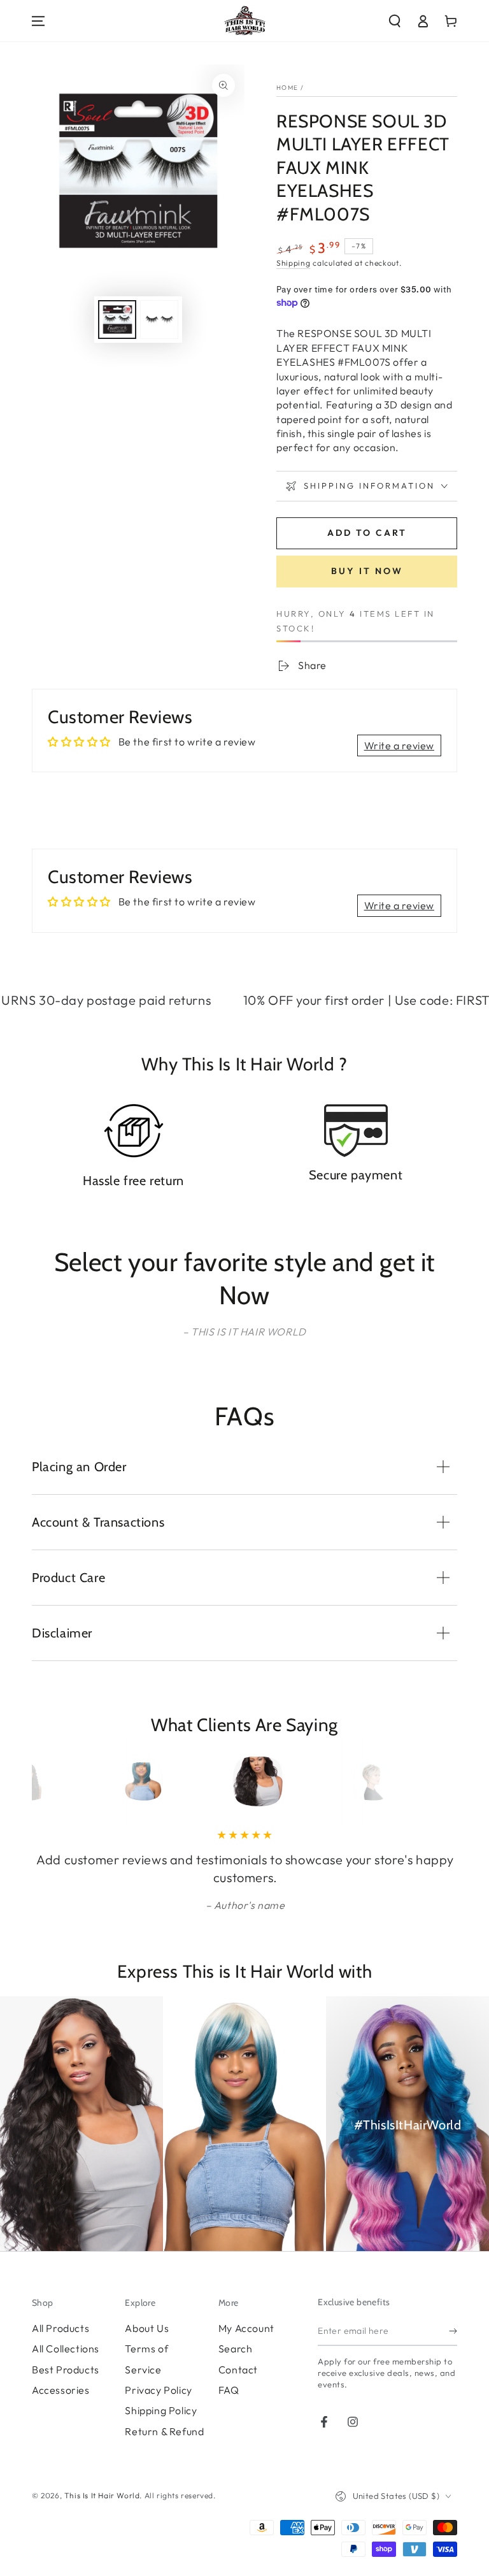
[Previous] (65, 1781)
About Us (147, 2328)
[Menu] (38, 21)
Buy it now (367, 571)
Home (287, 88)
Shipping (294, 263)
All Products (60, 2328)
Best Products (66, 2370)
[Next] (424, 1781)
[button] (395, 21)
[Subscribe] (453, 2331)
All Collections (66, 2349)
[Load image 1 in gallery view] (117, 320)
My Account (246, 2328)
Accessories (61, 2390)
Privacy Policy (158, 2390)
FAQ (229, 2390)
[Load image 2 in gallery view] (159, 320)
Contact (238, 2370)
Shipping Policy (161, 2410)
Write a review (399, 745)
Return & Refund (164, 2431)
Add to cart (367, 533)
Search (236, 2349)
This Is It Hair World (102, 2495)
